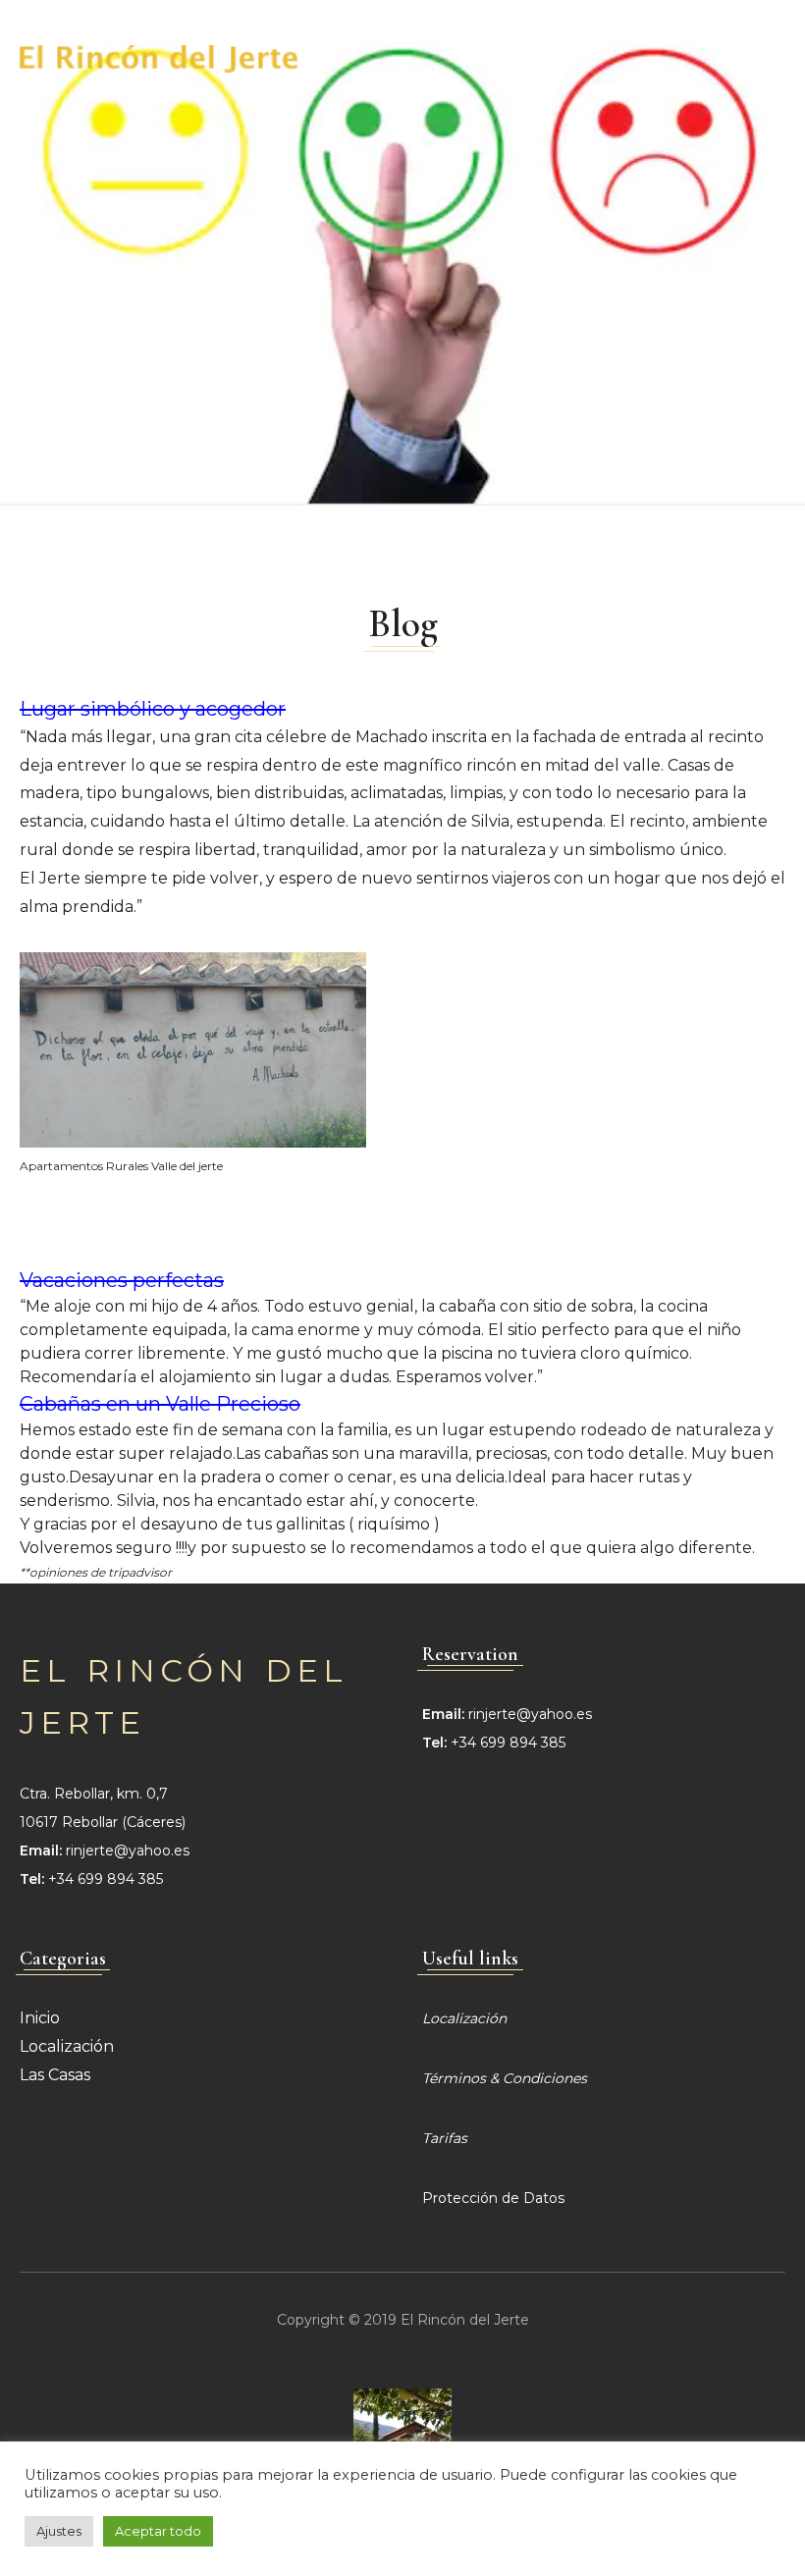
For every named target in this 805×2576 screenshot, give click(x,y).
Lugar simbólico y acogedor (153, 709)
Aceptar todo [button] (158, 2531)
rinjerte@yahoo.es (128, 1851)
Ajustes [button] (59, 2531)
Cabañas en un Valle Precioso (160, 1404)
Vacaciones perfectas (122, 1280)
